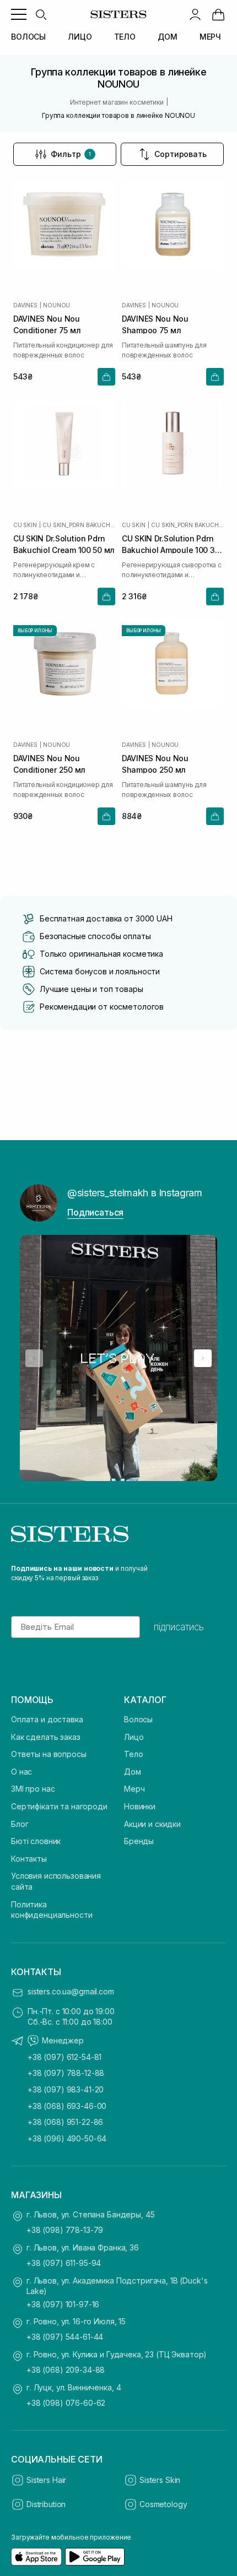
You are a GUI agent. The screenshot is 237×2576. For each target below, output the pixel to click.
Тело (133, 1754)
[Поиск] (41, 14)
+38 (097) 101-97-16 (63, 2304)
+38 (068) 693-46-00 (67, 2106)
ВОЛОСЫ (28, 37)
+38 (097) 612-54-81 (64, 2057)
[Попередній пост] (34, 1358)
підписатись (179, 1627)
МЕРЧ (210, 37)
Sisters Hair (46, 2480)
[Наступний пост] (203, 1358)
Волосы (138, 1719)
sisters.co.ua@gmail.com (71, 1991)
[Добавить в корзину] (106, 377)
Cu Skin (25, 525)
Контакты (29, 1859)
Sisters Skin (160, 2480)
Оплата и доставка (47, 1719)
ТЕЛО (125, 37)
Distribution (46, 2504)
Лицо (134, 1737)
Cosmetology (163, 2504)
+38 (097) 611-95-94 (64, 2263)
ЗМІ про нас (33, 1789)
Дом (133, 1772)
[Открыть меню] (19, 14)
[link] (218, 14)
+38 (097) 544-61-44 (65, 2337)
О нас (21, 1772)
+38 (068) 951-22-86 (65, 2122)
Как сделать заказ (46, 1737)
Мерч (134, 1789)
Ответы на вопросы (49, 1754)
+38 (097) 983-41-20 (66, 2089)
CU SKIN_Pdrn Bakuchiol (79, 525)
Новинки (140, 1806)
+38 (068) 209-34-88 (66, 2370)
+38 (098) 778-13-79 (65, 2230)
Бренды (139, 1841)
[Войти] (195, 14)
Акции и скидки (152, 1824)
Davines (25, 305)
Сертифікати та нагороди (59, 1806)
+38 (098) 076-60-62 (66, 2403)
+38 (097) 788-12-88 (66, 2073)
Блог (20, 1824)
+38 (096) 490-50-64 (67, 2138)
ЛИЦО (80, 37)
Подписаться (95, 1212)
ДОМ (168, 37)
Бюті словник (36, 1841)
